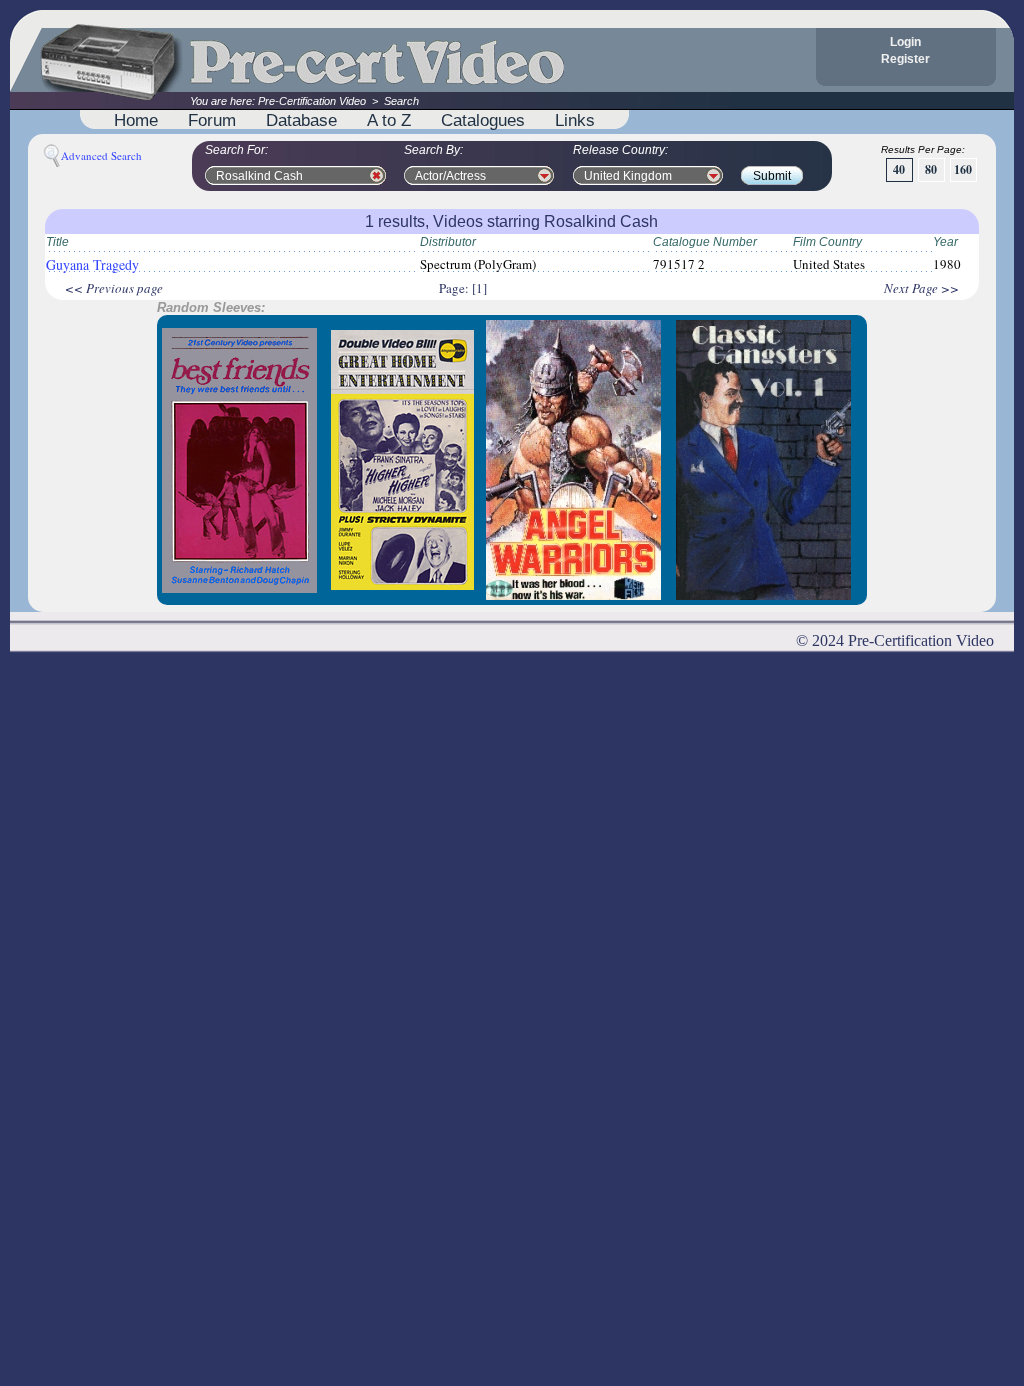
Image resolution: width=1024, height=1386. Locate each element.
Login (905, 42)
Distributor (448, 242)
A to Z (389, 120)
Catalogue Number (705, 242)
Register (905, 59)
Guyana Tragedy (92, 264)
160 (963, 169)
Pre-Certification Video (312, 101)
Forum (212, 120)
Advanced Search (101, 155)
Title (57, 242)
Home (136, 120)
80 (931, 169)
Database (301, 120)
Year (945, 242)
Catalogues (483, 120)
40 (899, 169)
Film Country (827, 242)
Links (575, 120)
